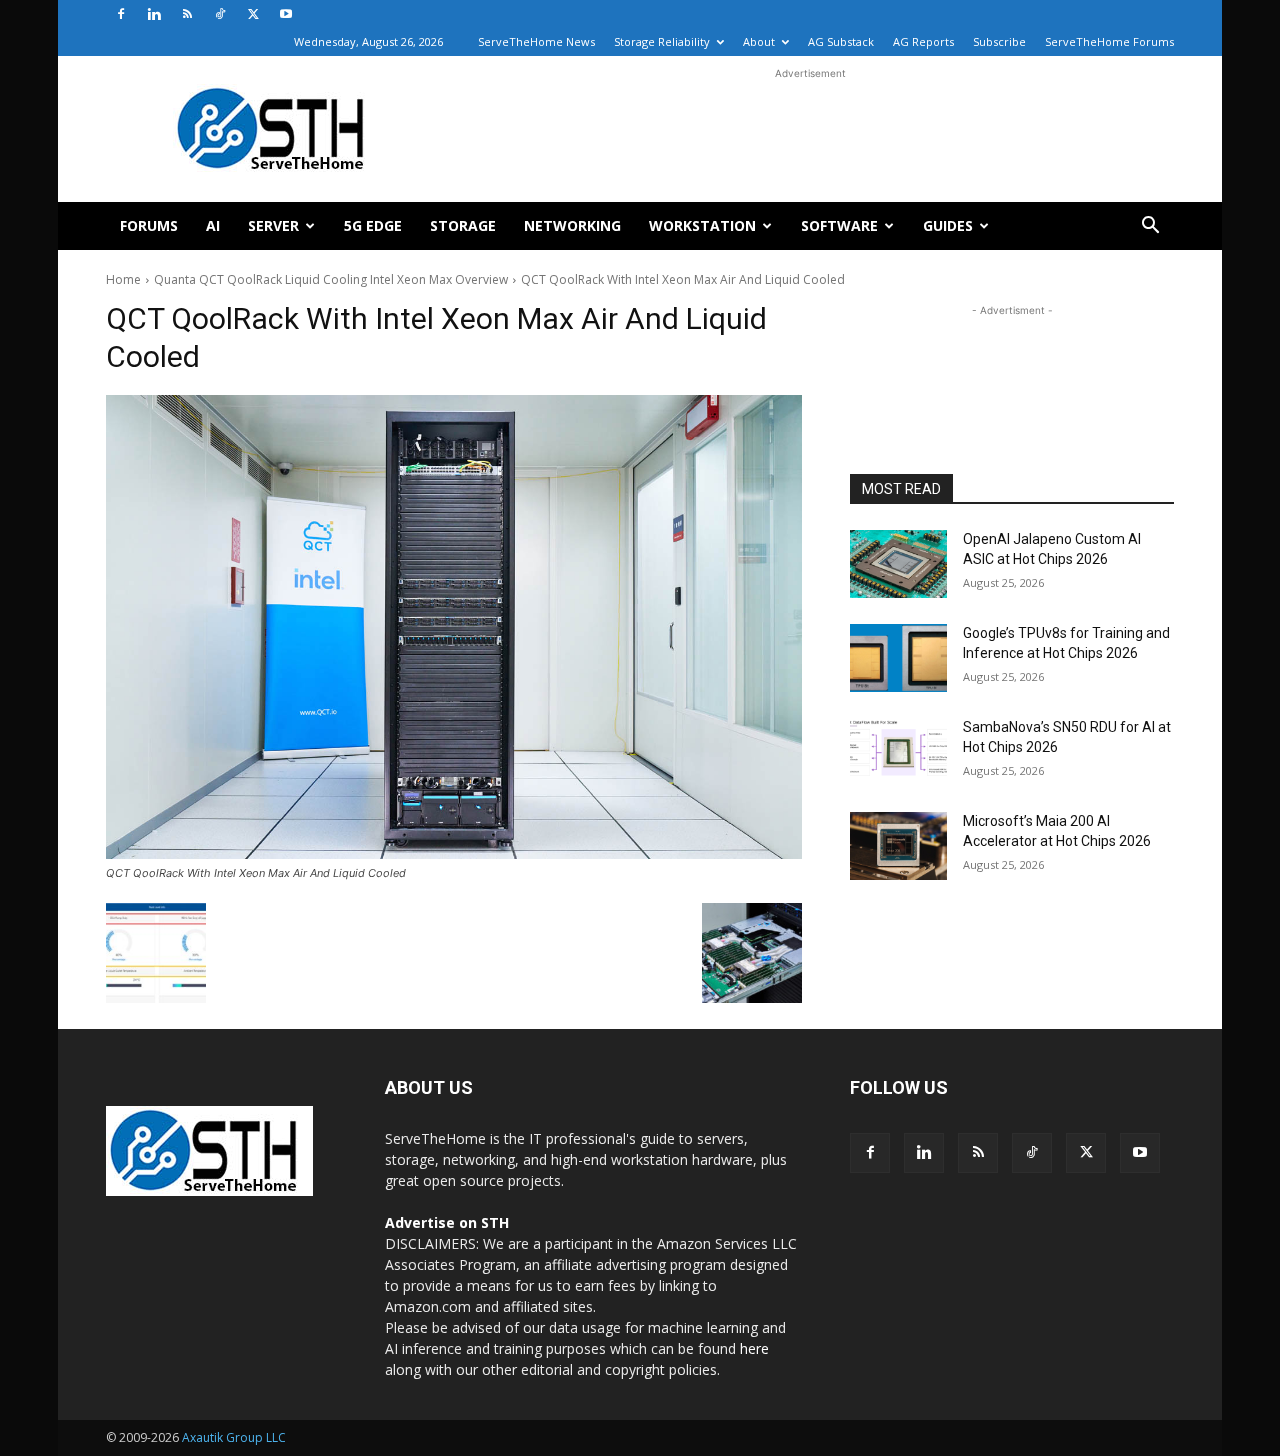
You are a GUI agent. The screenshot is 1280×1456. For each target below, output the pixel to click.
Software (839, 225)
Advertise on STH (447, 1222)
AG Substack (841, 41)
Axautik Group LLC (234, 1437)
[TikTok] (220, 14)
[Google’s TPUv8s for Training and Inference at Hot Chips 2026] (898, 658)
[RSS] (187, 14)
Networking (572, 225)
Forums (149, 225)
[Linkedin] (154, 14)
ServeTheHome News (536, 41)
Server (273, 225)
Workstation (702, 225)
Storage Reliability (662, 41)
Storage (463, 225)
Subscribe (999, 41)
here (754, 1348)
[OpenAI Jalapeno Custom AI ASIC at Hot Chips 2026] (898, 564)
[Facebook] (121, 14)
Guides (948, 225)
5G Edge (373, 225)
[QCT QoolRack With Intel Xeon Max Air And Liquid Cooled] (454, 627)
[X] (253, 14)
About (759, 41)
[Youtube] (286, 14)
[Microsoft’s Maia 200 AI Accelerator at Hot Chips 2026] (898, 846)
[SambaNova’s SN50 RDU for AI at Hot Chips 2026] (898, 752)
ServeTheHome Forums (1109, 41)
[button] (1150, 227)
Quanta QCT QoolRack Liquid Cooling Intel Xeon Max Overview (331, 279)
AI (213, 225)
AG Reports (923, 41)
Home (123, 279)
